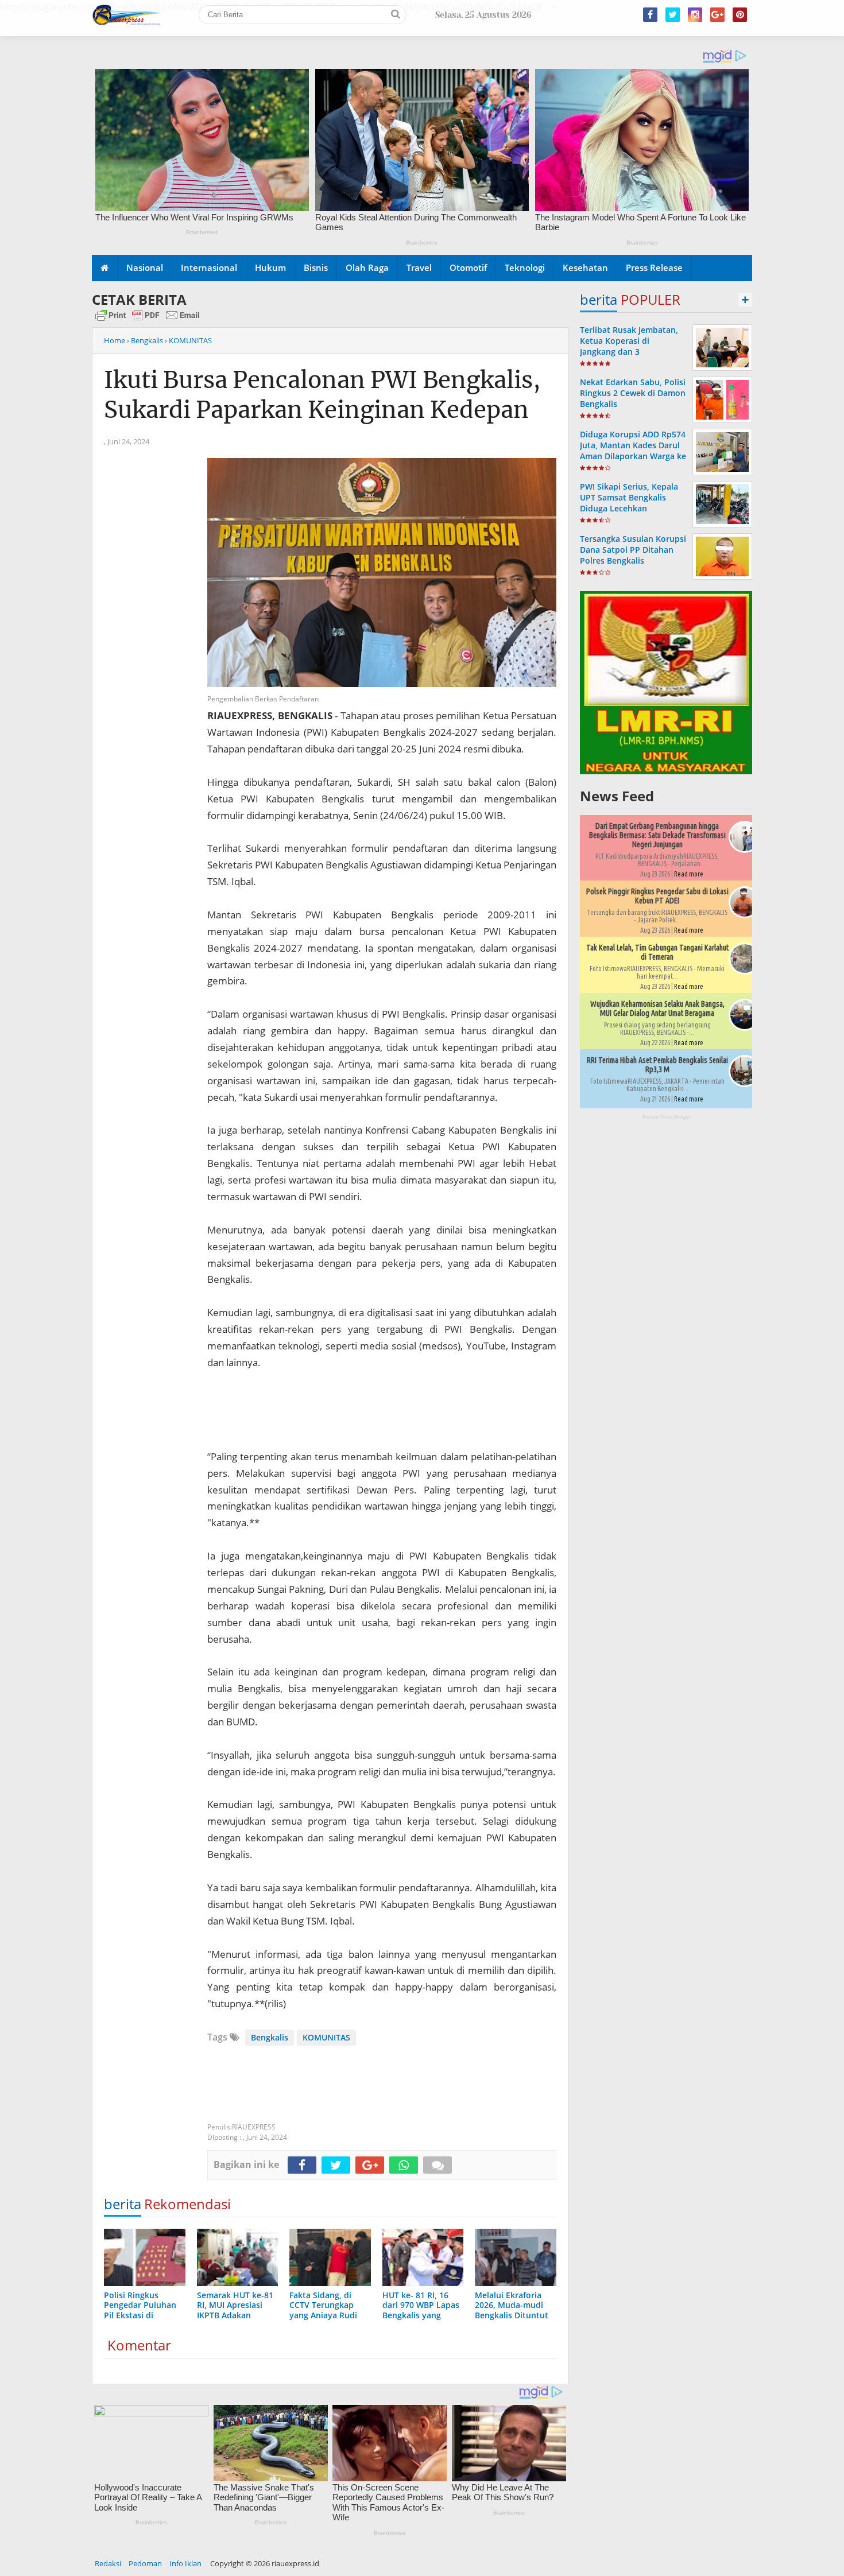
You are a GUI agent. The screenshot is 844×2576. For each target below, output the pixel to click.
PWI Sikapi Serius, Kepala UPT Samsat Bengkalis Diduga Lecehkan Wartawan (629, 503)
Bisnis (316, 267)
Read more (689, 874)
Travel (419, 267)
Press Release (654, 267)
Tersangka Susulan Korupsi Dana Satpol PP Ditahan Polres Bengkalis (633, 550)
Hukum (270, 267)
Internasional (209, 267)
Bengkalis (270, 2037)
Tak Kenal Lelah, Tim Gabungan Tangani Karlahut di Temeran (657, 952)
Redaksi (108, 2563)
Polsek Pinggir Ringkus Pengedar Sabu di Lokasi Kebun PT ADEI (657, 896)
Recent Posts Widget (666, 1117)
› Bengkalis (145, 340)
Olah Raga (367, 267)
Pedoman (145, 2563)
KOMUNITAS (326, 2037)
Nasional (145, 267)
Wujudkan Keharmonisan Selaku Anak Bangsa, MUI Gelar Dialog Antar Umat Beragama (657, 1008)
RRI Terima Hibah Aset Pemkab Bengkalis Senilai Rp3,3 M (657, 1065)
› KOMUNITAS (188, 340)
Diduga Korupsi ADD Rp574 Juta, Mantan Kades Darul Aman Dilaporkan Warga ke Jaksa (633, 451)
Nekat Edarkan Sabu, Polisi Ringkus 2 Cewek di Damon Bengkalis (633, 393)
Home (115, 340)
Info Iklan (185, 2563)
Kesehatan (585, 267)
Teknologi (525, 267)
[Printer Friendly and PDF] (148, 320)
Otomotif (468, 267)
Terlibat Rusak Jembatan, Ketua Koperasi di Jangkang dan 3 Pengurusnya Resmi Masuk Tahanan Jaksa (633, 352)
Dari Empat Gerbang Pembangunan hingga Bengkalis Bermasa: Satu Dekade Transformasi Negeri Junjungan (657, 835)
